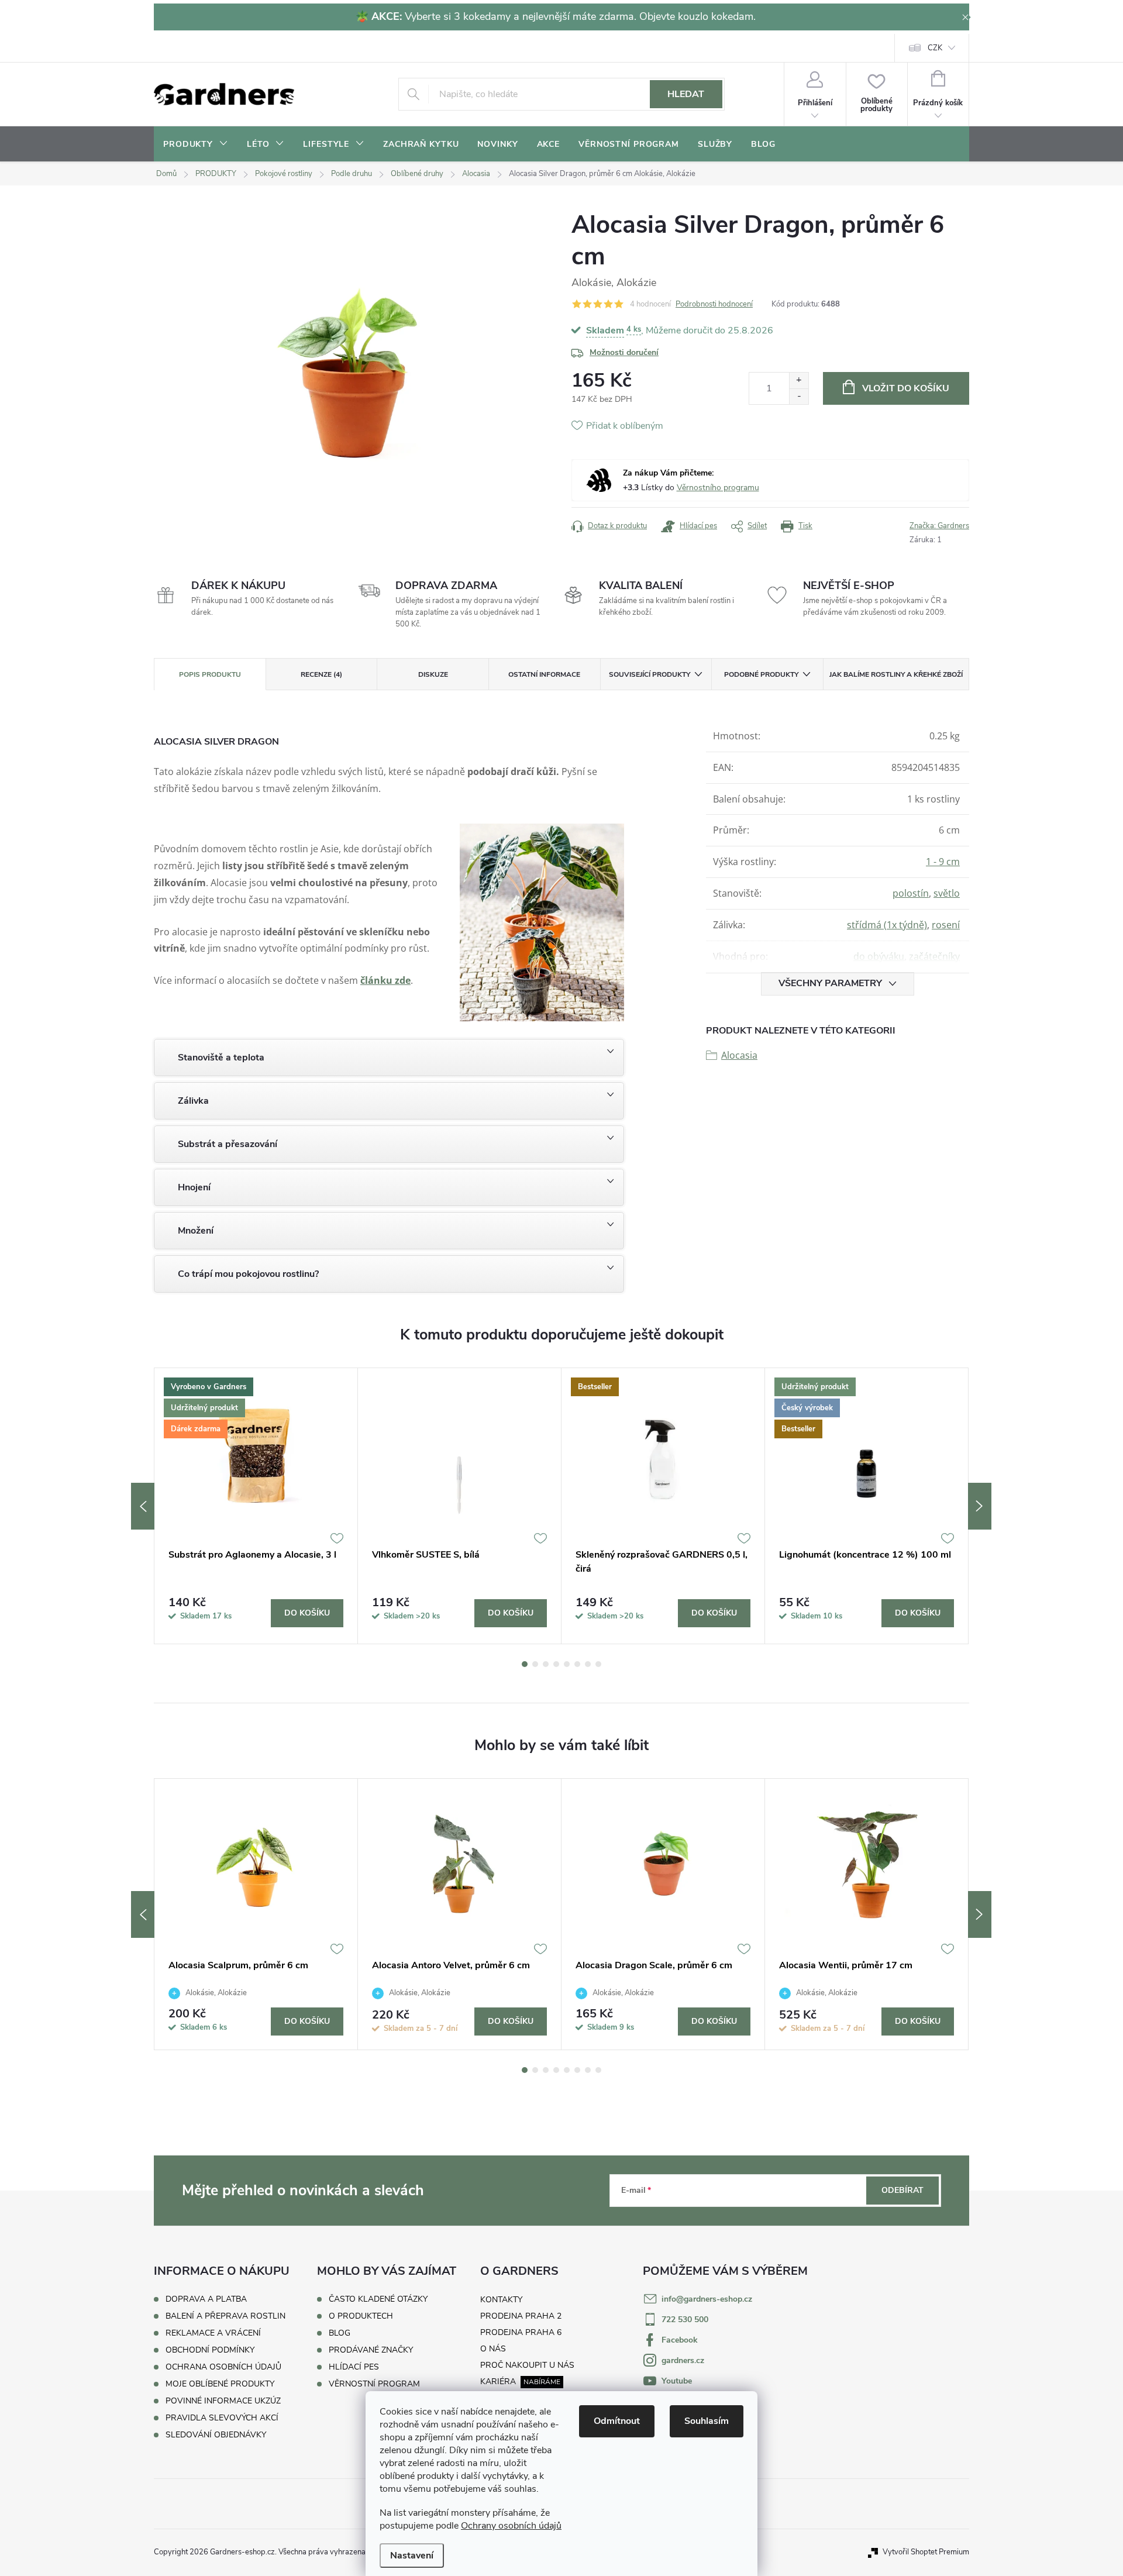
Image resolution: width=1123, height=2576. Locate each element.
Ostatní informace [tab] (544, 674)
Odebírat (902, 2190)
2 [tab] (535, 1664)
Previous (143, 1506)
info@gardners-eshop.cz (707, 2299)
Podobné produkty (761, 674)
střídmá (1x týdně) (887, 925)
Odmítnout (617, 2421)
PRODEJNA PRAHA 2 (521, 2316)
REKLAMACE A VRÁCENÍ (213, 2333)
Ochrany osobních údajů (511, 2526)
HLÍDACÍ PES (354, 2367)
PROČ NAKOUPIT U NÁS (527, 2365)
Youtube (677, 2381)
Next (980, 1506)
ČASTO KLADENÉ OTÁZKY (378, 2299)
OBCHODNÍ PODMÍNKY (210, 2350)
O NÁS (493, 2349)
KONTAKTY (501, 2300)
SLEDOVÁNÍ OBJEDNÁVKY (216, 2435)
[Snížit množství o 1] (799, 396)
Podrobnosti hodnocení (714, 304)
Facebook (680, 2340)
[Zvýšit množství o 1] (799, 380)
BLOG (340, 2333)
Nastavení (412, 2556)
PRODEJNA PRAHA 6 (521, 2332)
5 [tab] (567, 1664)
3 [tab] (546, 1664)
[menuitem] (196, 144)
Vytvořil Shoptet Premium (926, 2552)
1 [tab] (525, 1664)
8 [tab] (598, 1664)
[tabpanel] (256, 1506)
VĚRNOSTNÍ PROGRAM (374, 2384)
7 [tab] (588, 1664)
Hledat (686, 94)
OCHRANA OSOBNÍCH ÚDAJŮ (223, 2367)
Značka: (939, 526)
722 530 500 (685, 2320)
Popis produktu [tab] (210, 674)
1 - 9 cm (943, 862)
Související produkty (650, 674)
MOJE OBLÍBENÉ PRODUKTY (220, 2384)
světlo (947, 893)
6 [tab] (577, 1664)
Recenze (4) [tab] (321, 674)
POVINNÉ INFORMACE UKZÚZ (223, 2401)
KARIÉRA (498, 2382)
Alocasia (739, 1055)
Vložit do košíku (906, 388)
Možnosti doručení (624, 352)
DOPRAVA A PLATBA (206, 2299)
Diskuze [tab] (433, 674)
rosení (946, 925)
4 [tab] (556, 1664)
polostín (911, 893)
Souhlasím (707, 2421)
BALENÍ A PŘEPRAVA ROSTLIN (225, 2316)
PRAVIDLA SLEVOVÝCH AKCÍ (222, 2418)
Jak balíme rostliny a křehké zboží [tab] (896, 674)
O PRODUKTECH (361, 2316)
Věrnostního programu (718, 488)
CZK (935, 48)
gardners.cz (683, 2360)
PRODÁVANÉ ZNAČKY (371, 2350)
